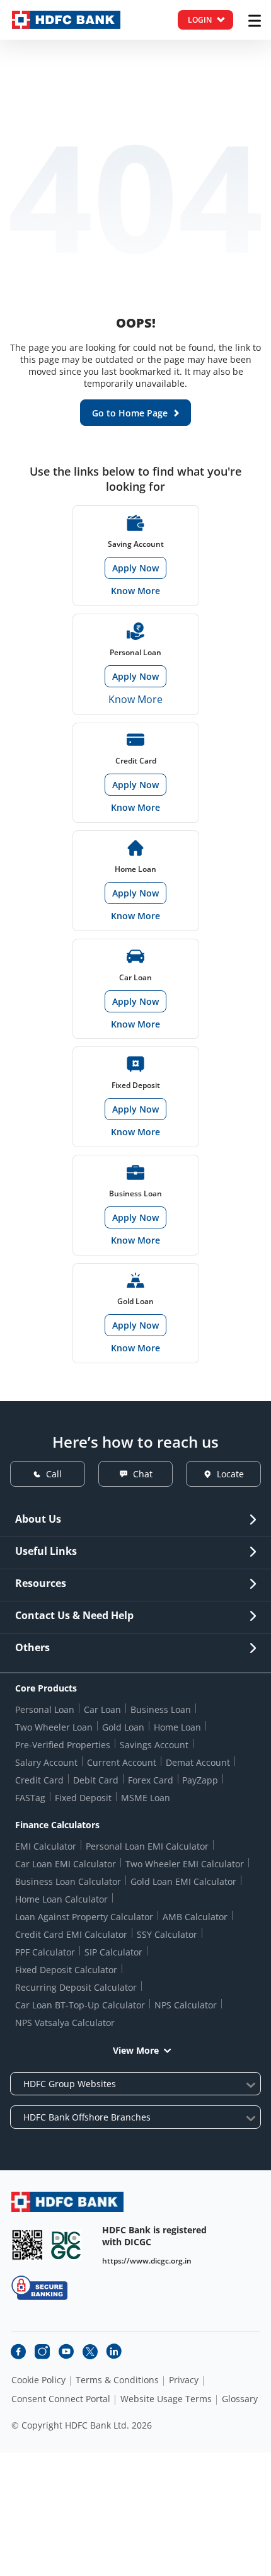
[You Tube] (66, 2352)
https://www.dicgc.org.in (147, 2261)
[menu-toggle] (255, 21)
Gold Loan (123, 1727)
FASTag (30, 1798)
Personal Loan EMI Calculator (147, 1846)
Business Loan (161, 1709)
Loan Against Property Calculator (84, 1917)
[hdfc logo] (66, 20)
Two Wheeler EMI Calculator (185, 1864)
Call (54, 1474)
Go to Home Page (130, 413)
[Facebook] (18, 2352)
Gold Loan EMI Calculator (183, 1881)
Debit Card (96, 1780)
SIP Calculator (113, 1952)
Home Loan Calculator (61, 1899)
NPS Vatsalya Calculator (65, 2023)
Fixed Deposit (83, 1798)
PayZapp (200, 1780)
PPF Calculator (45, 1952)
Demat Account (198, 1762)
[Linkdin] (114, 2352)
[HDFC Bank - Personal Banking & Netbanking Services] (67, 2201)
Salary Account (46, 1762)
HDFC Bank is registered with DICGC (154, 2236)
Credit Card (39, 1780)
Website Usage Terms (166, 2399)
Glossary (240, 2399)
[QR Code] (27, 2245)
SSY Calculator (167, 1934)
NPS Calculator (186, 2005)
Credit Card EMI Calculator (71, 1934)
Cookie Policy (38, 2380)
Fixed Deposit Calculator (66, 1970)
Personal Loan (45, 1709)
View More (136, 2050)
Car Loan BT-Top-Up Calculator (80, 2005)
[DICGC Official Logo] (66, 2245)
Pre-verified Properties (63, 1745)
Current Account (122, 1762)
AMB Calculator (195, 1917)
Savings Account (154, 1745)
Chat (143, 1474)
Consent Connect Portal (61, 2399)
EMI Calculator (46, 1846)
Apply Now (135, 568)
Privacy (184, 2380)
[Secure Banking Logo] (39, 2288)
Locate (230, 1474)
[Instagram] (42, 2352)
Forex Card (151, 1780)
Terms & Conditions (117, 2380)
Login (200, 20)
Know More (135, 591)
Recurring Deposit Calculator (76, 1987)
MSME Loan (146, 1798)
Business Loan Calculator (68, 1881)
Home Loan (177, 1727)
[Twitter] (90, 2352)
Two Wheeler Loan (54, 1727)
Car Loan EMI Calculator (66, 1864)
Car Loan (102, 1709)
